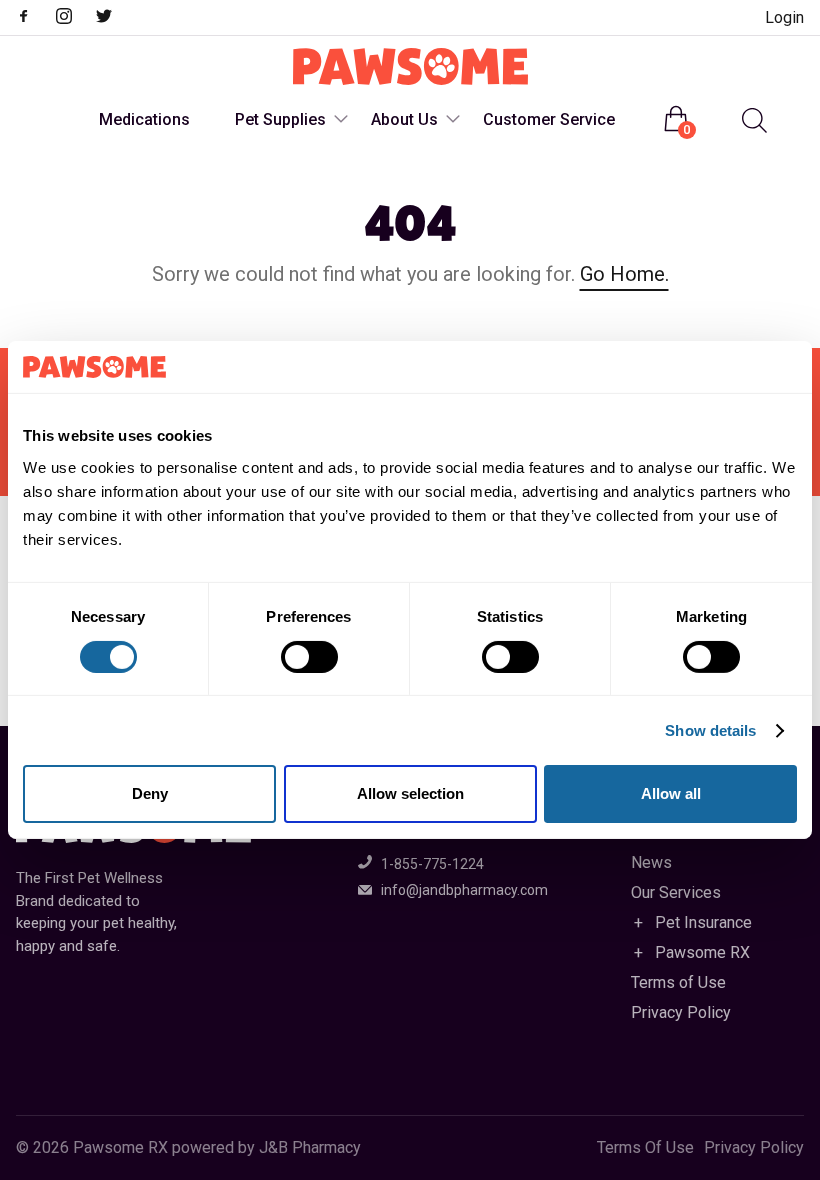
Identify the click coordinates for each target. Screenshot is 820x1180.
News (651, 862)
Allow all (671, 793)
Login (784, 17)
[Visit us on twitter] (114, 18)
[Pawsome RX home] (410, 68)
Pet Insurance (703, 922)
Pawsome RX (702, 952)
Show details (710, 730)
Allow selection (410, 793)
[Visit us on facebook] (34, 18)
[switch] (309, 657)
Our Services (676, 892)
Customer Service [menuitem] (549, 119)
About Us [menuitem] (404, 119)
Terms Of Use (645, 1148)
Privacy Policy (681, 1012)
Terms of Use (678, 982)
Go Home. (624, 274)
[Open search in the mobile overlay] (752, 120)
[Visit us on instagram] (74, 18)
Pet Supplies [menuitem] (280, 119)
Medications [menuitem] (144, 119)
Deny (150, 793)
